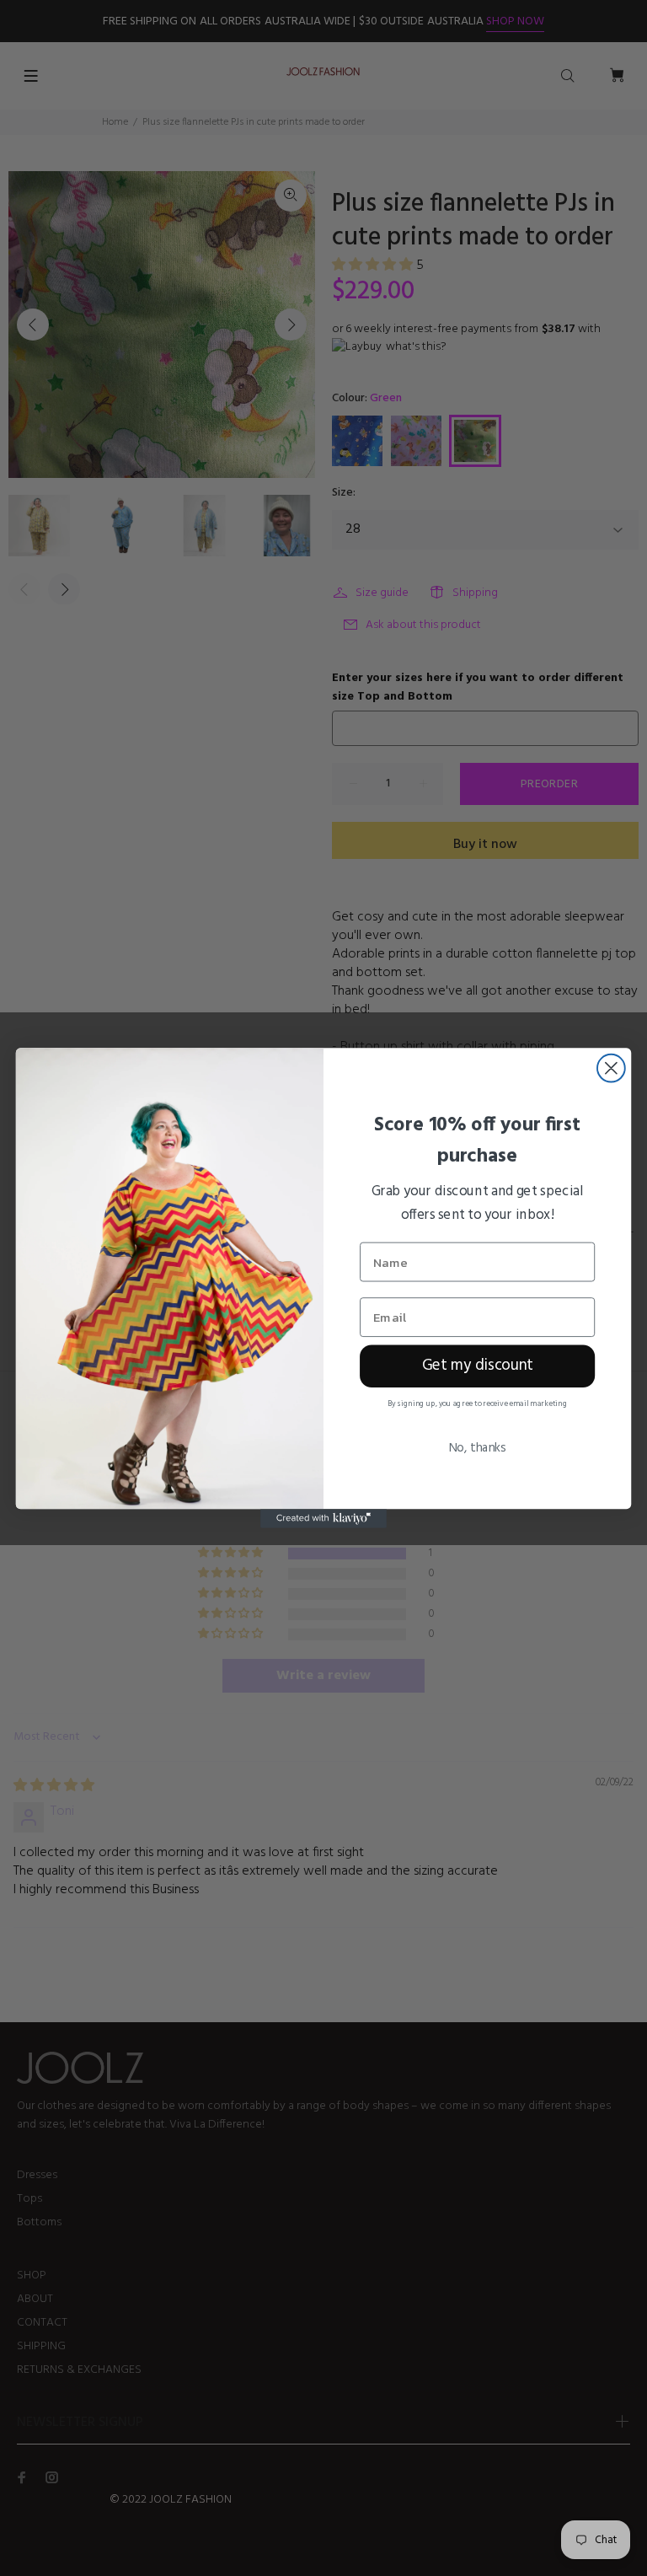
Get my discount (478, 1366)
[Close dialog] (611, 1068)
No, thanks (477, 1448)
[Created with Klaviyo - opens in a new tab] (323, 1518)
